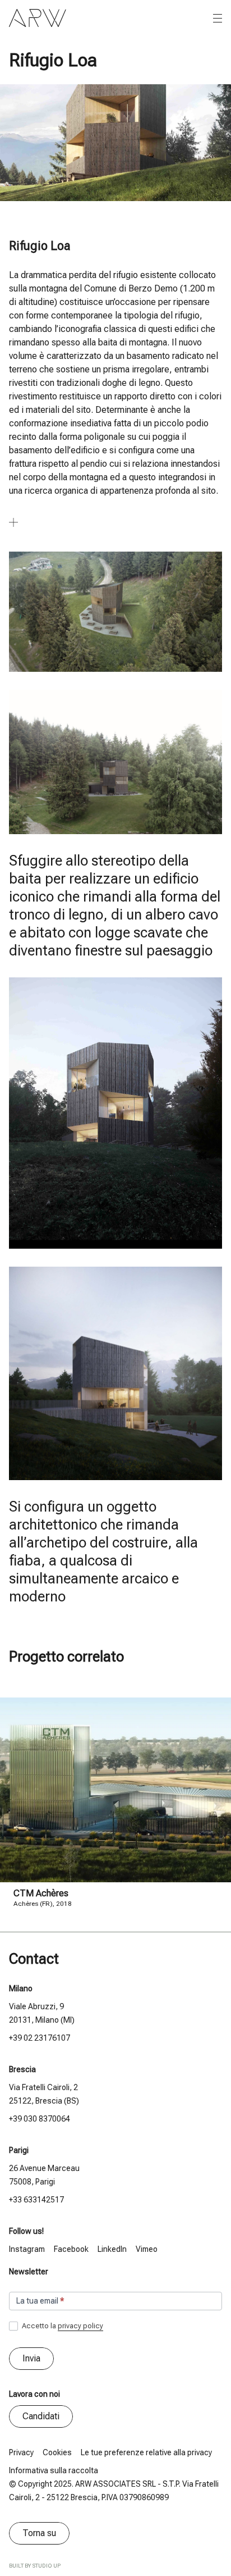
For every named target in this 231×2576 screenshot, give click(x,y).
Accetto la (62, 2326)
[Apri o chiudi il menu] (218, 19)
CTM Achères (41, 1893)
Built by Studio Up (35, 2566)
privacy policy (80, 2326)
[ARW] (38, 18)
